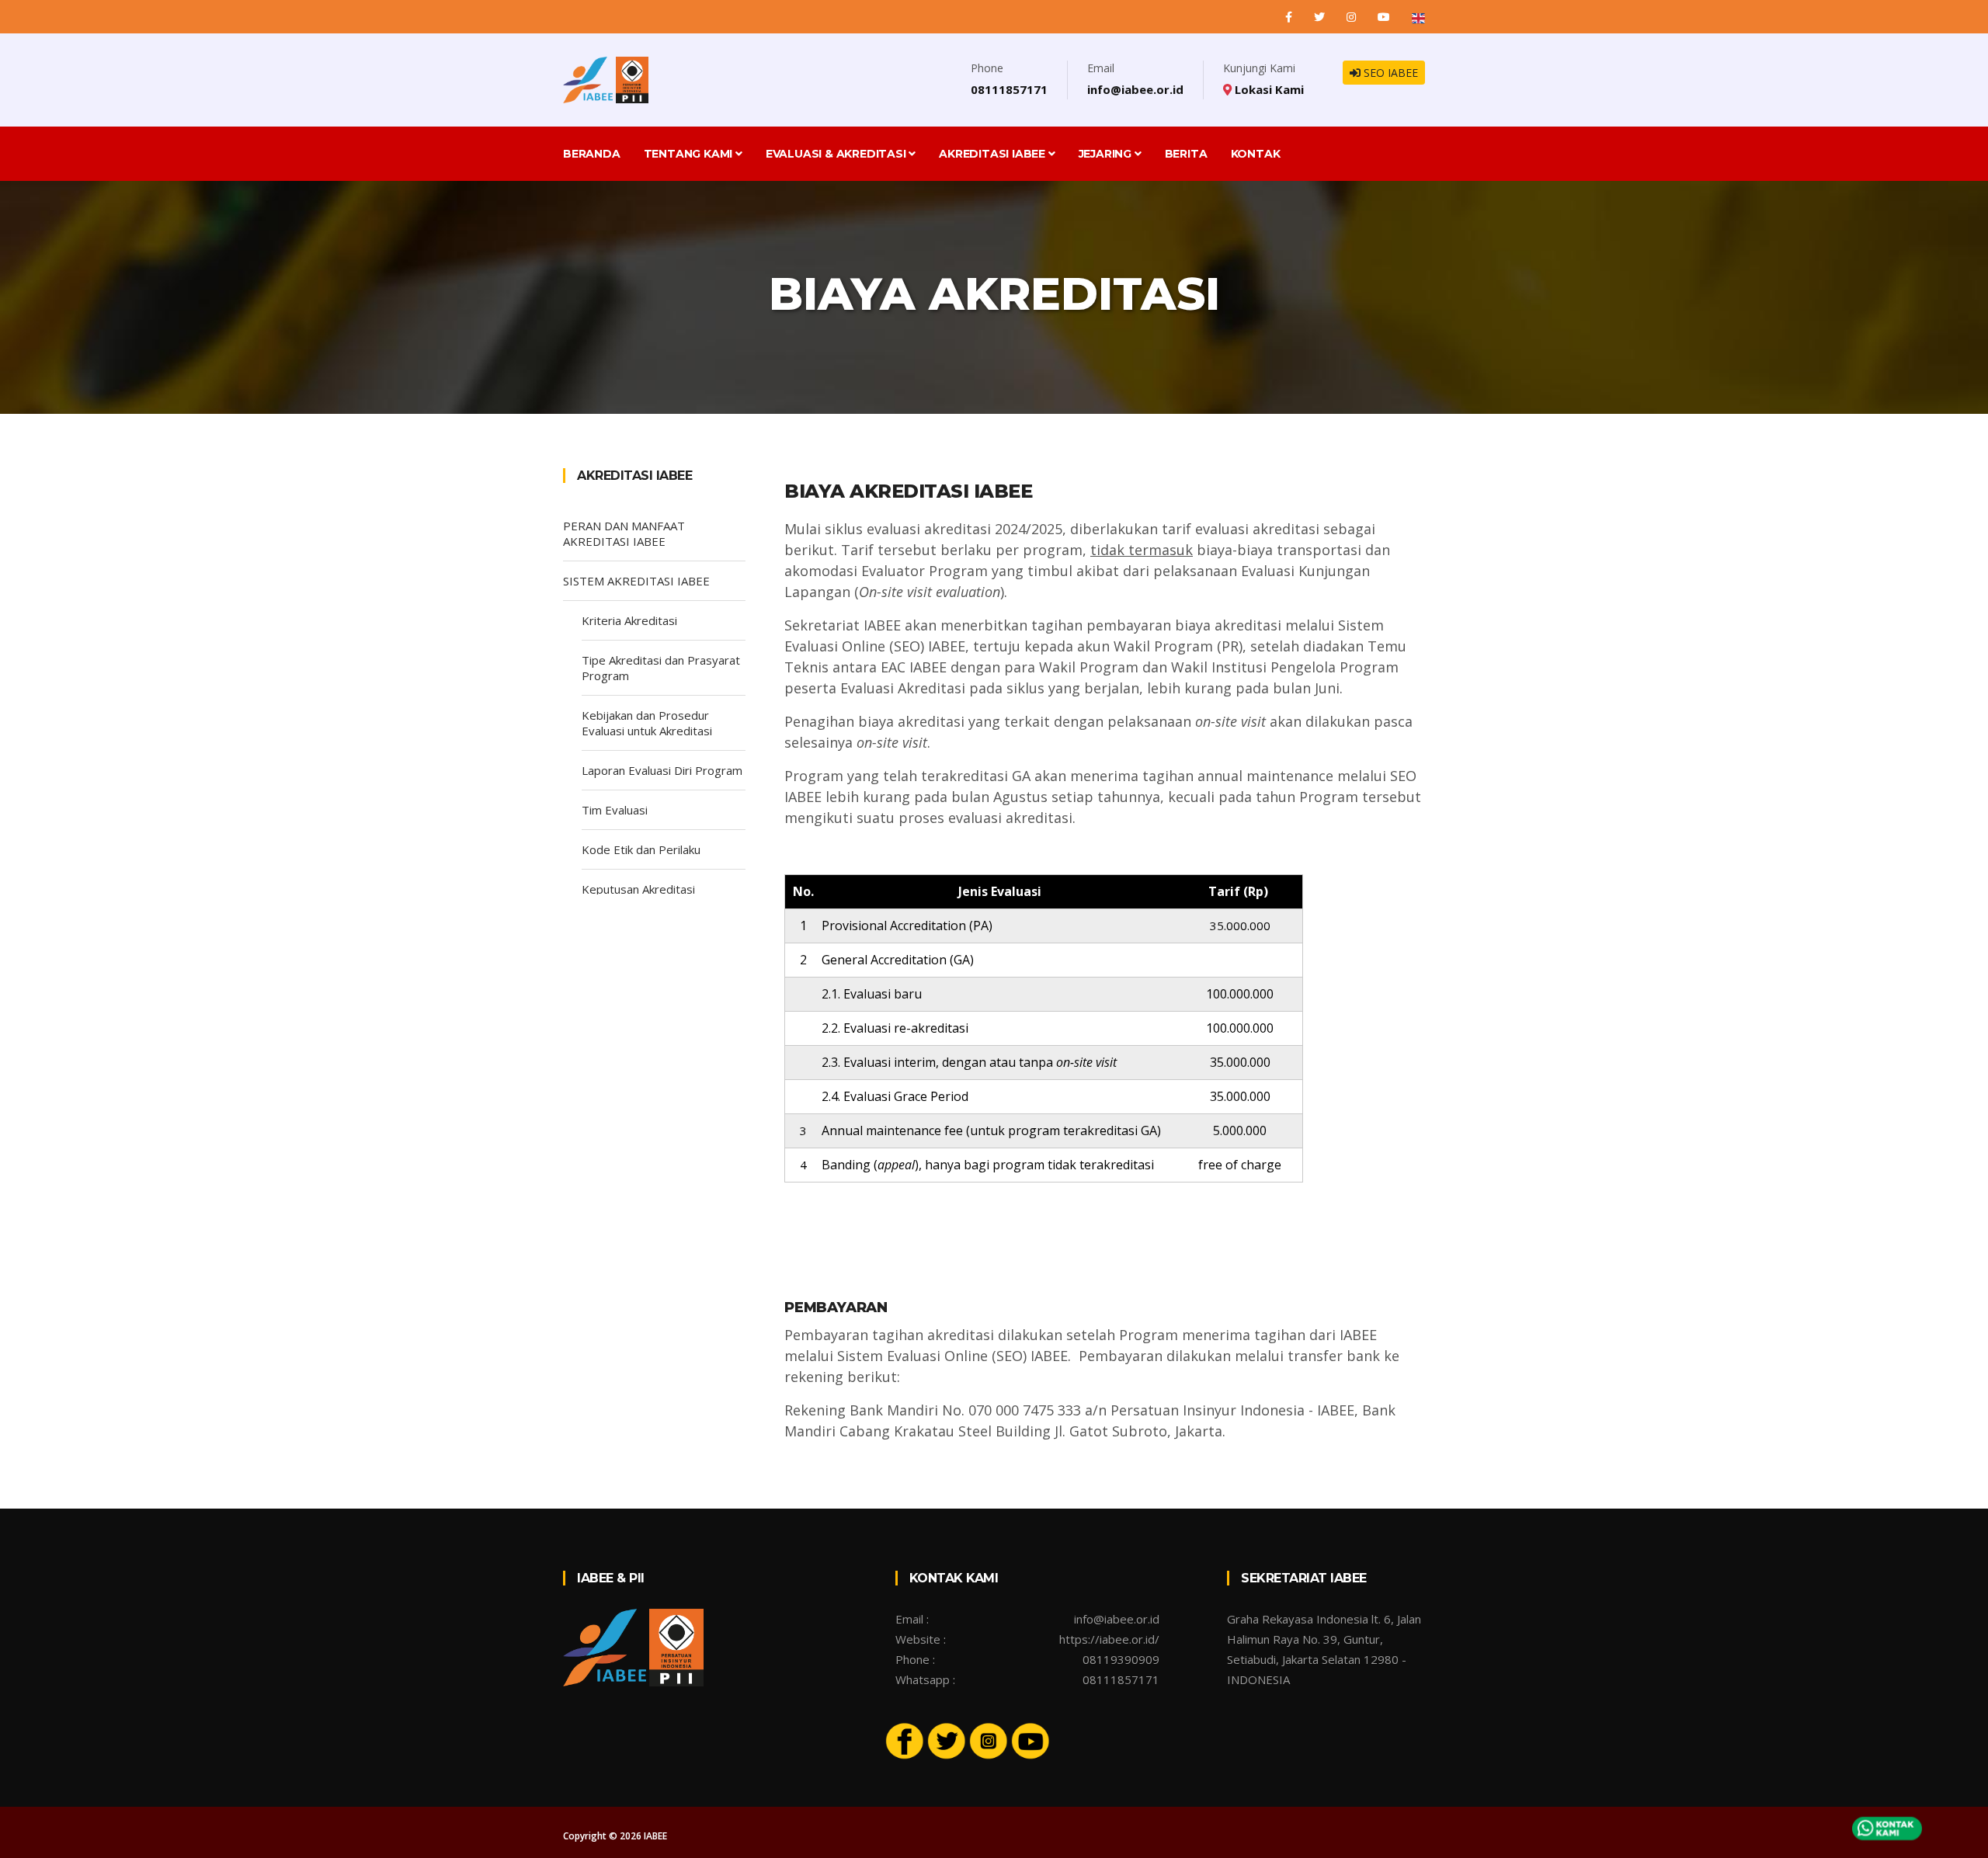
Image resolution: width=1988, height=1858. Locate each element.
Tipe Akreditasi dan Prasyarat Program (661, 668)
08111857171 (1009, 89)
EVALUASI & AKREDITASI (838, 154)
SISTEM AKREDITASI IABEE (636, 581)
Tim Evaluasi (615, 810)
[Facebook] (1290, 17)
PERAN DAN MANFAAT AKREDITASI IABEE (624, 533)
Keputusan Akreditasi (638, 889)
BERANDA (592, 154)
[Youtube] (1030, 1740)
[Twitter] (1321, 17)
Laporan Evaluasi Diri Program (662, 770)
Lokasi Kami (1268, 89)
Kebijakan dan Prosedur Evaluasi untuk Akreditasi (647, 723)
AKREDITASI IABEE (994, 154)
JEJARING (1107, 154)
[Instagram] (1353, 17)
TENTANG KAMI (690, 154)
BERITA (1186, 154)
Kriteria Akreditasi (629, 620)
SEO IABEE (1389, 73)
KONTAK (1256, 154)
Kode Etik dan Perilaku (641, 849)
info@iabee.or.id (1135, 89)
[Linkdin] (1385, 17)
